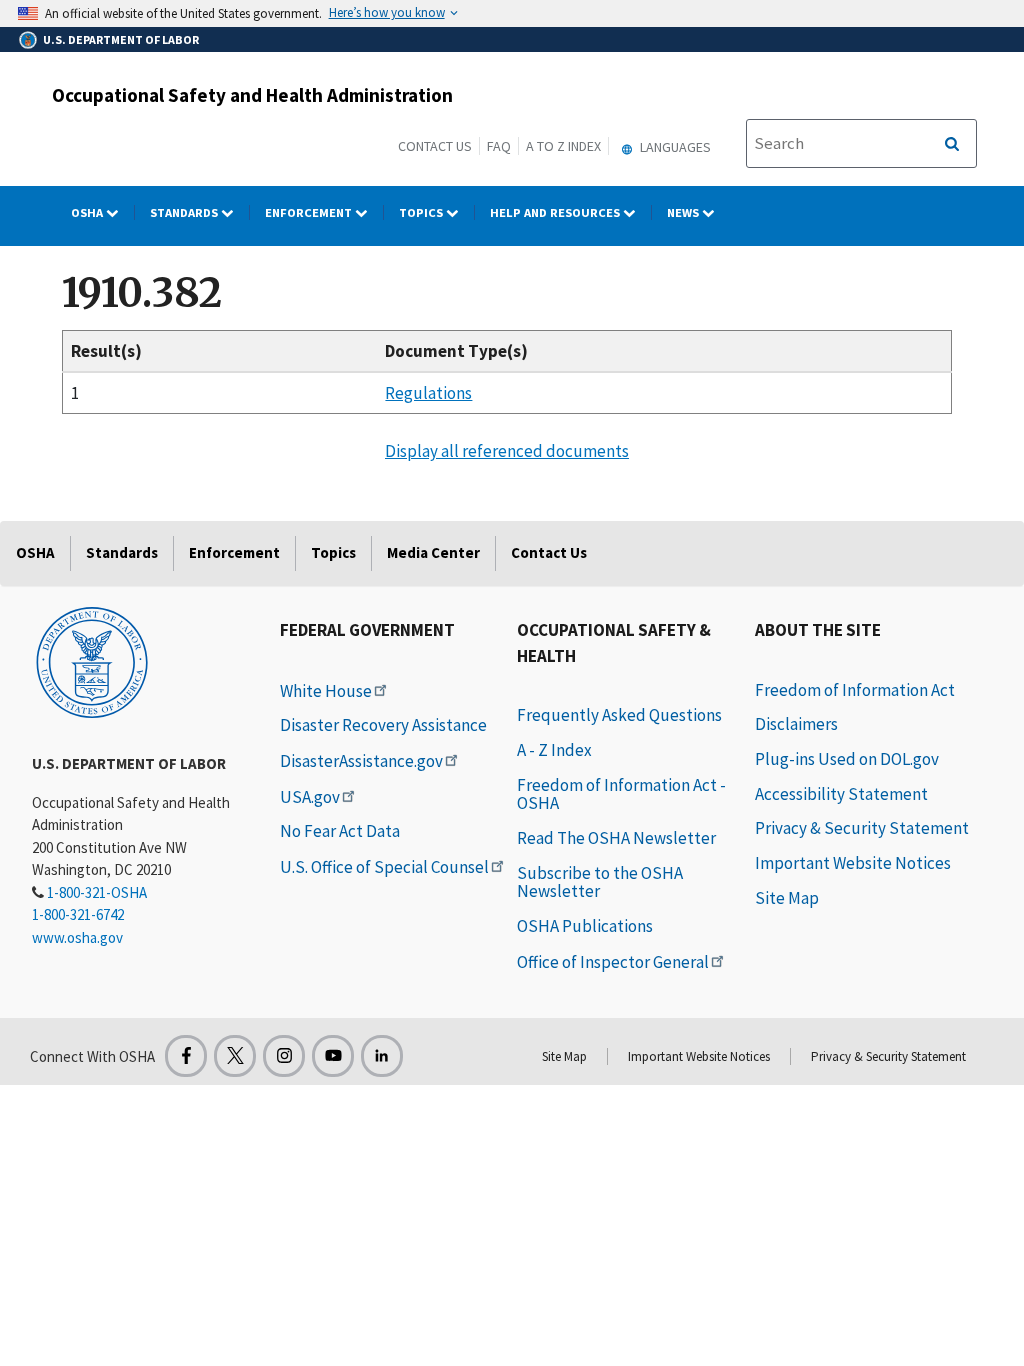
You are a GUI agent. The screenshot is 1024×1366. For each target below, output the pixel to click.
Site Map (787, 898)
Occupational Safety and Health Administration (252, 95)
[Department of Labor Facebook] (186, 1056)
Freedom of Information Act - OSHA (621, 794)
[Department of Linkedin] (382, 1056)
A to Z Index (563, 146)
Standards (185, 212)
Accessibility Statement (841, 794)
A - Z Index (554, 750)
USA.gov (310, 797)
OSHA (88, 212)
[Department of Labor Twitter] (235, 1056)
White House (326, 691)
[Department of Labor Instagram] (284, 1056)
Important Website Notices (853, 863)
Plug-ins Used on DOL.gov (847, 759)
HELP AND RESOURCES (556, 212)
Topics (422, 212)
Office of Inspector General (613, 962)
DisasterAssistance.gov (361, 761)
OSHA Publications (585, 926)
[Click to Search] (952, 144)
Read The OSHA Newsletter (616, 838)
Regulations (428, 393)
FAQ (499, 146)
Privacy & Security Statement (862, 828)
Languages (674, 147)
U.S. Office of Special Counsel (384, 867)
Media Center (433, 552)
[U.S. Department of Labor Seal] (92, 661)
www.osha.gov (77, 937)
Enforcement (310, 212)
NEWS (684, 212)
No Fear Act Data (340, 831)
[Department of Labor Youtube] (333, 1056)
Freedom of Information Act (855, 690)
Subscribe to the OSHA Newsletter (600, 882)
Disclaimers (796, 724)
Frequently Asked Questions (619, 715)
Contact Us (435, 146)
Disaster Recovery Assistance (383, 725)
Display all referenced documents (507, 451)
